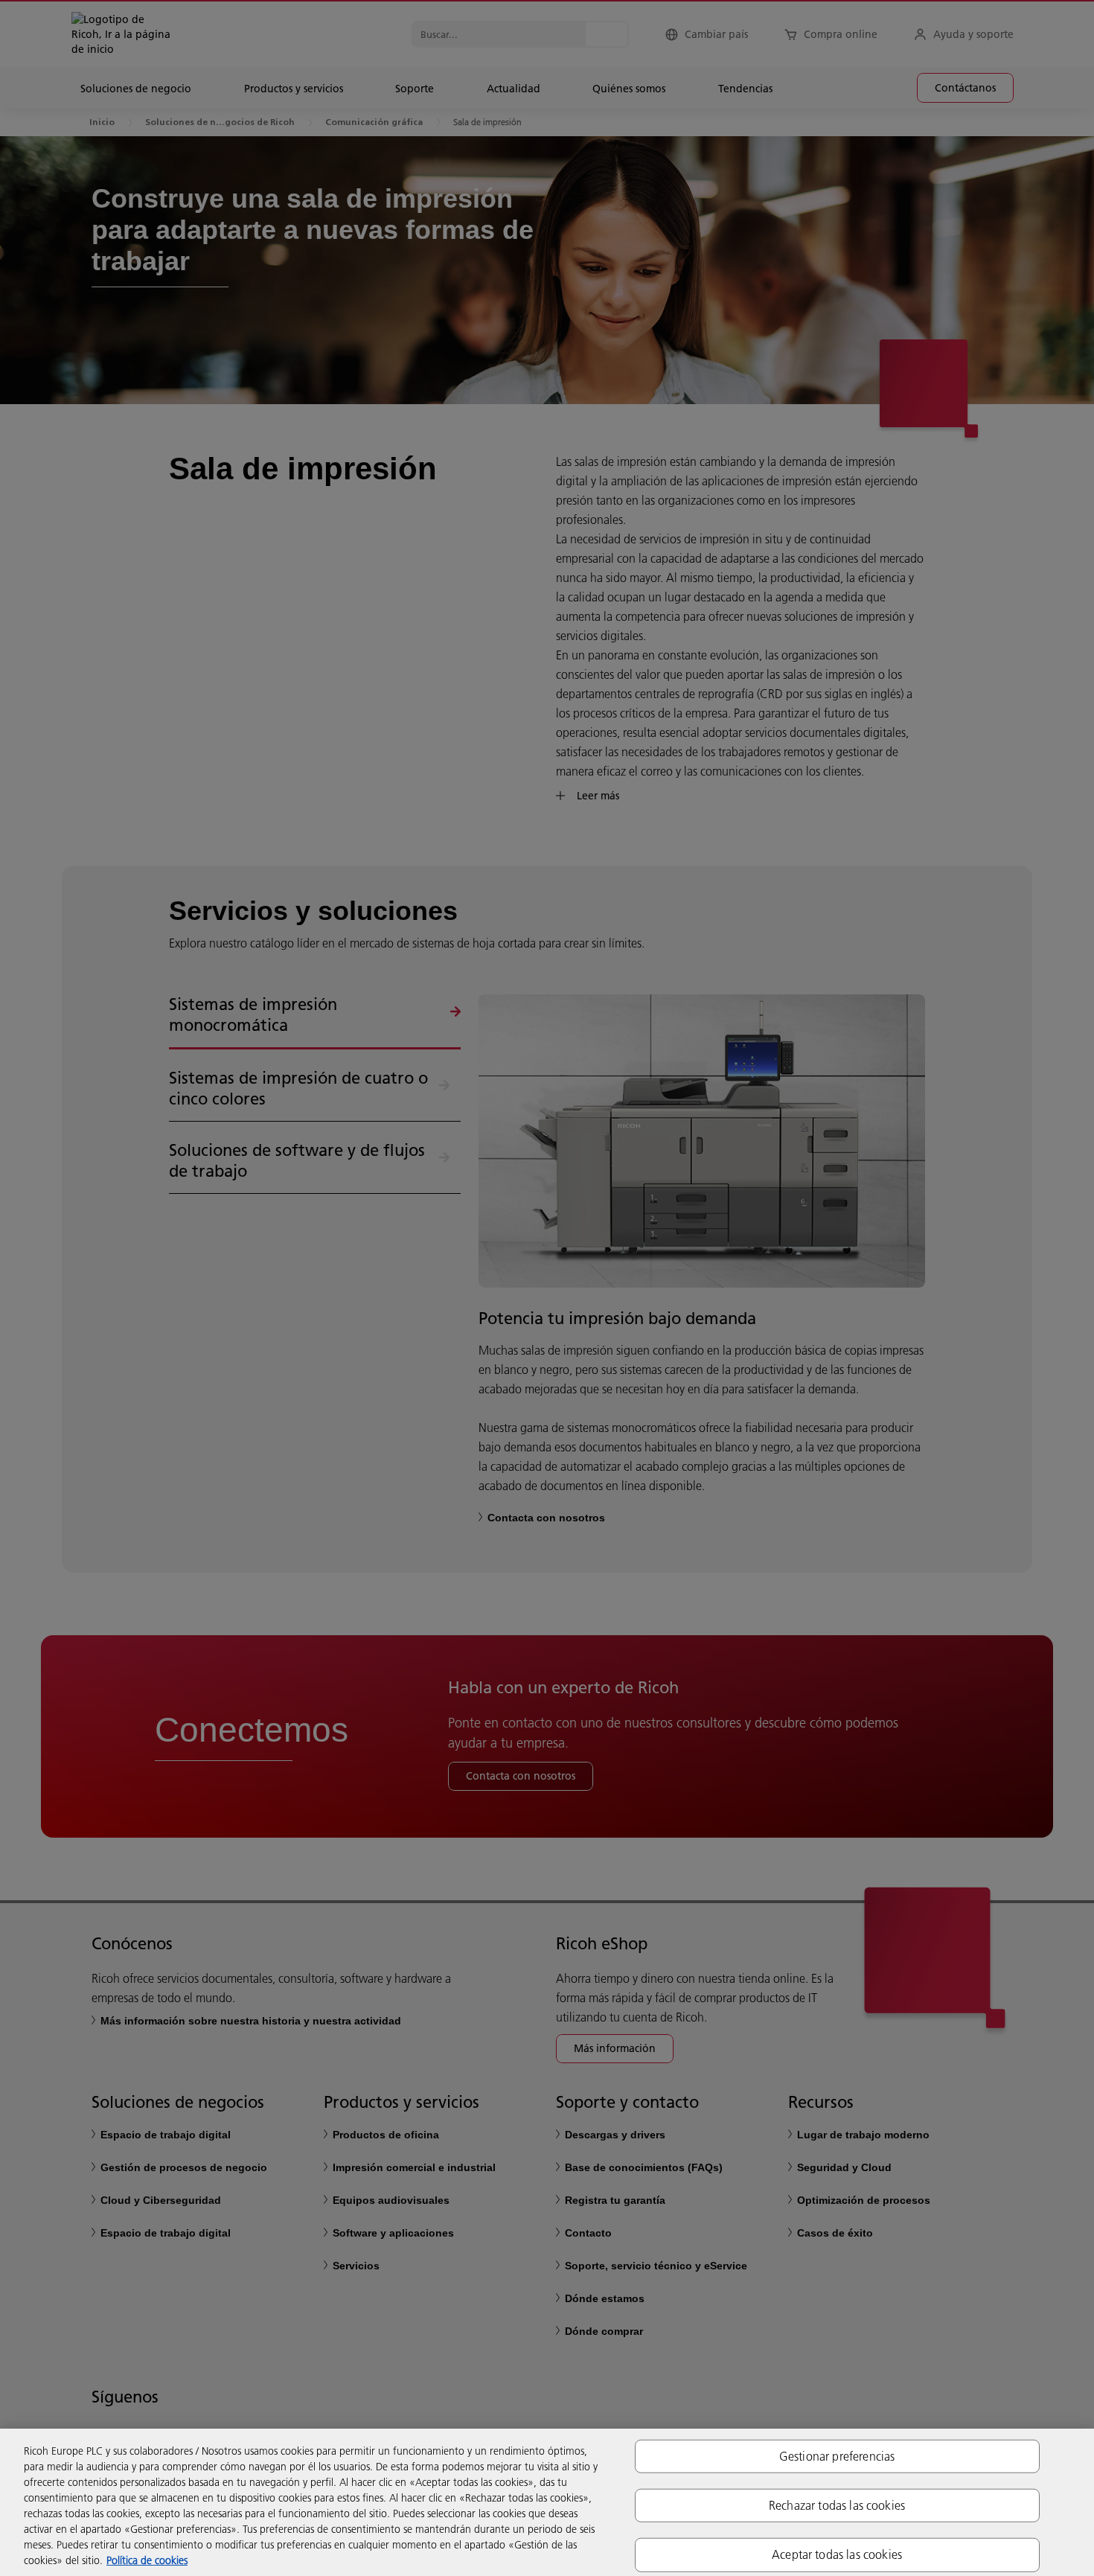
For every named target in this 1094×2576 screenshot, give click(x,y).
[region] (547, 2502)
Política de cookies (147, 2560)
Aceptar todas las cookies (837, 2554)
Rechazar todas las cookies (837, 2505)
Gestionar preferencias (837, 2456)
